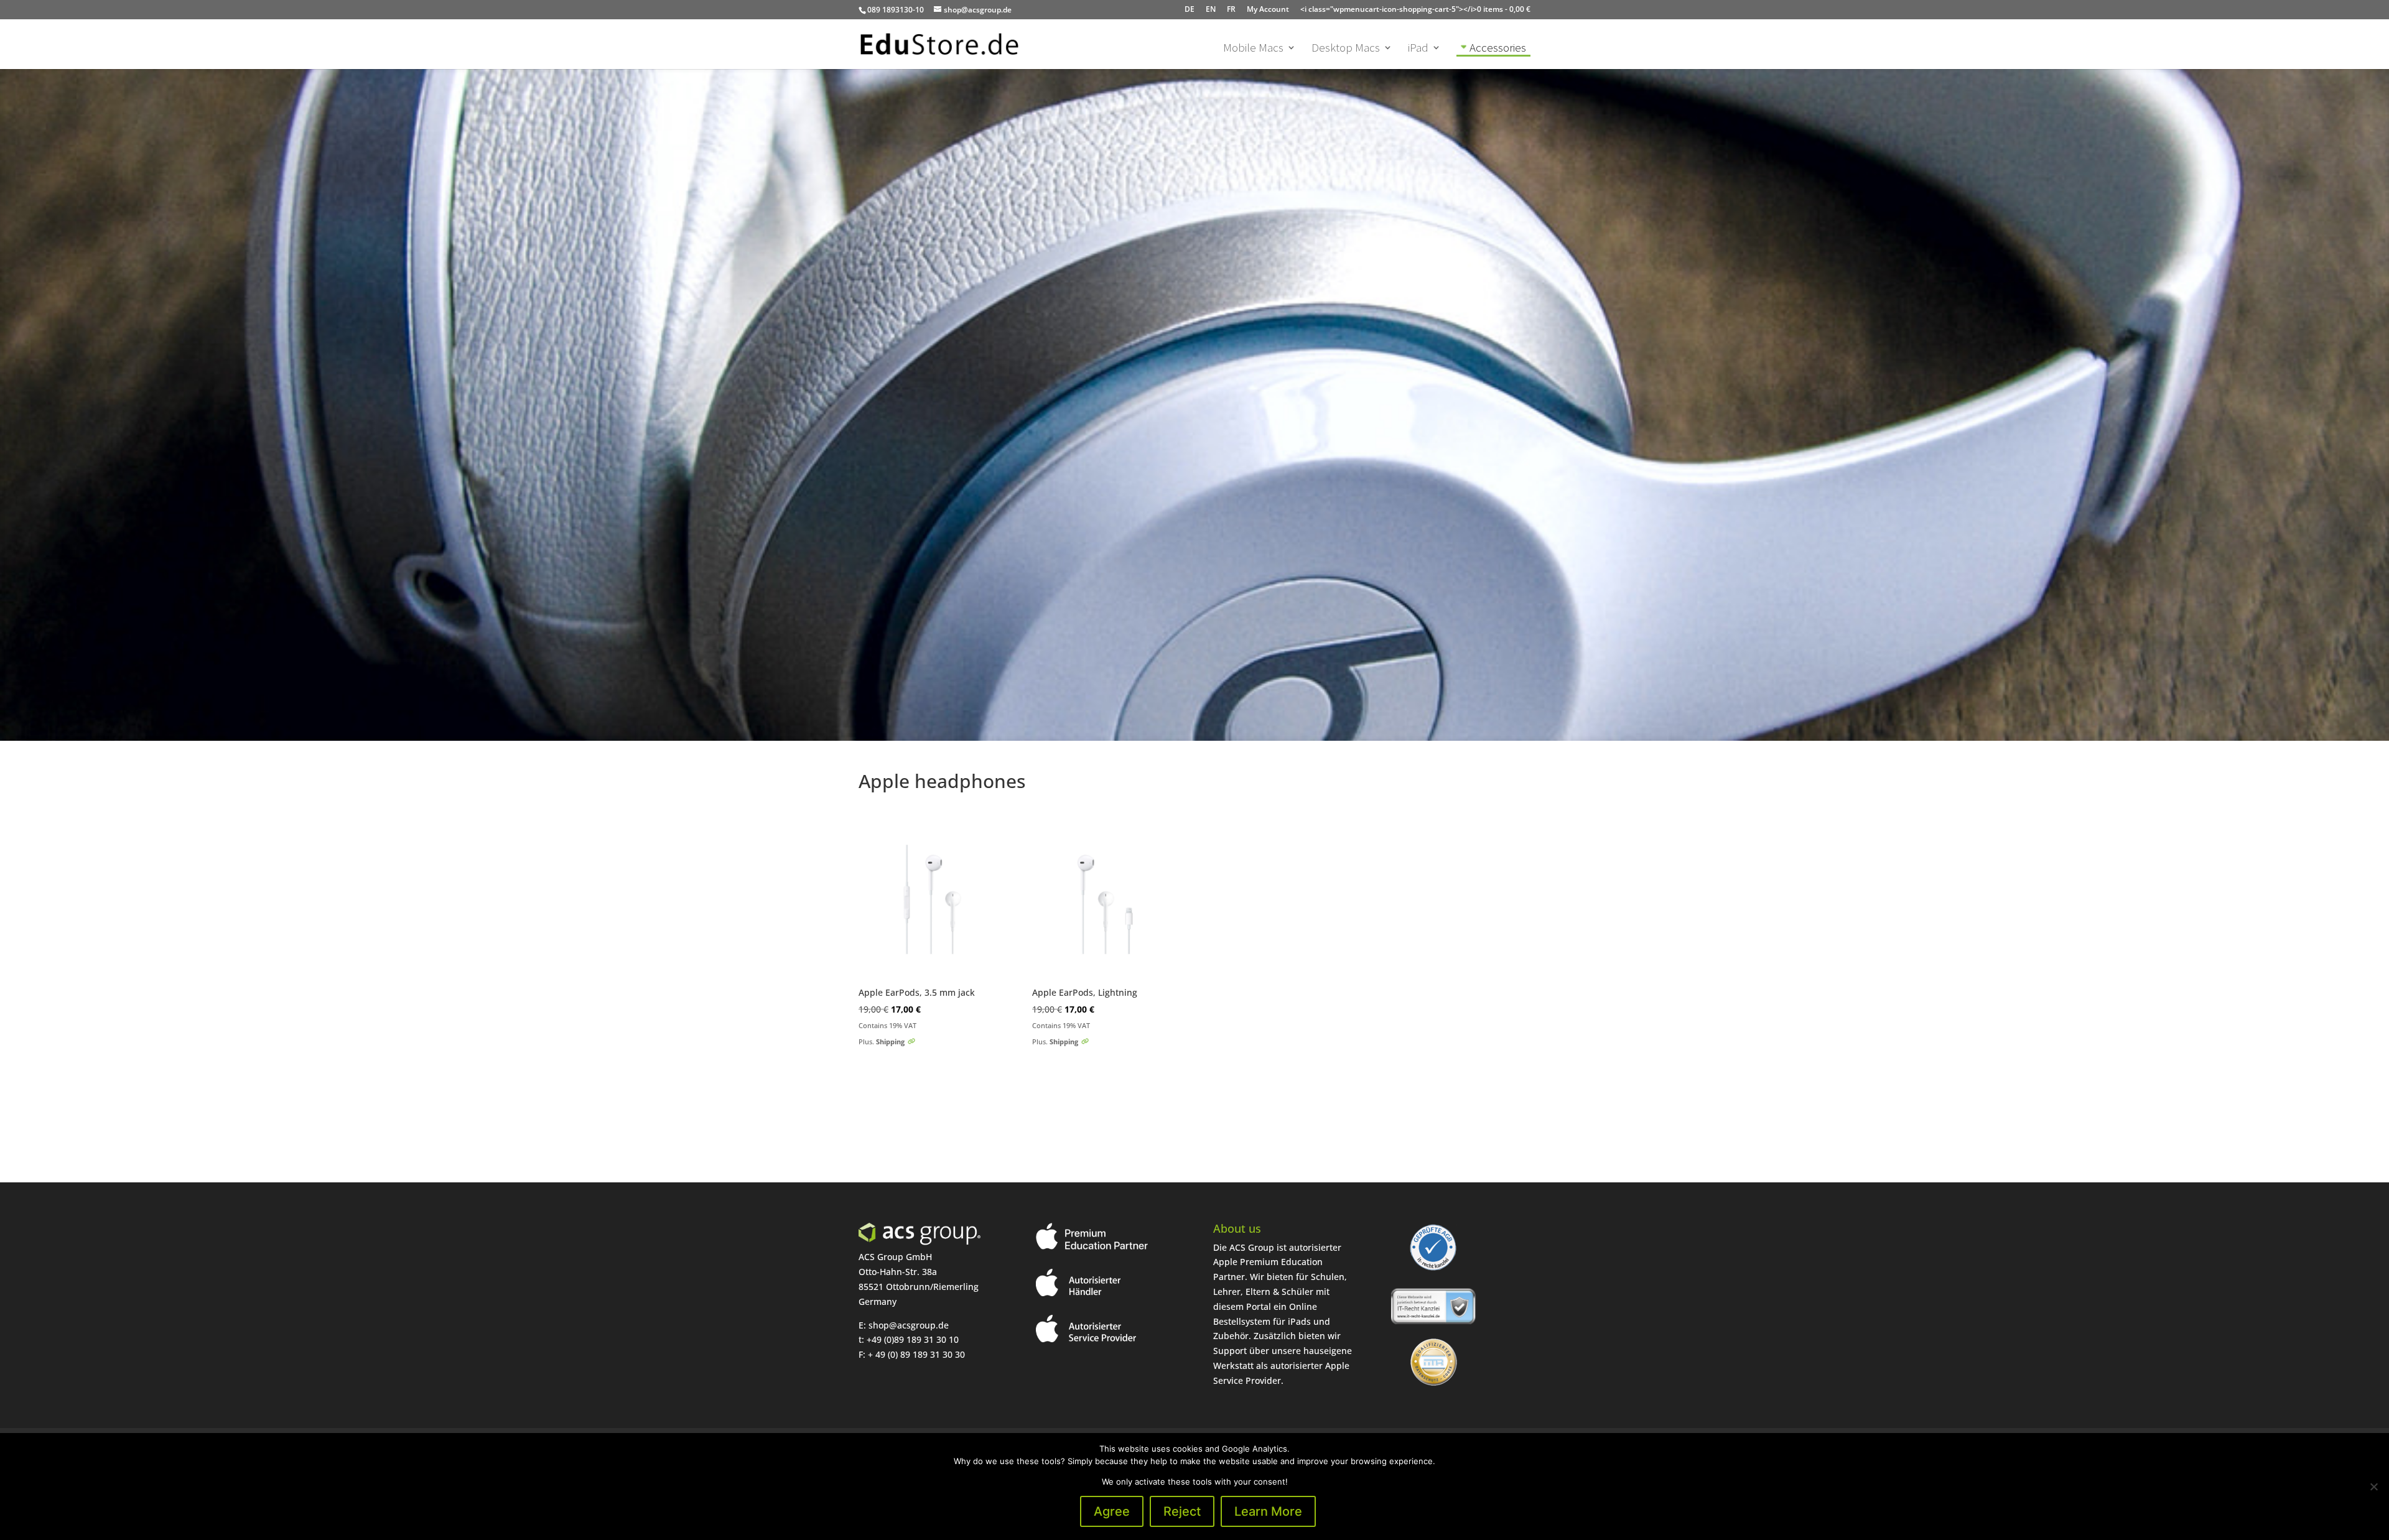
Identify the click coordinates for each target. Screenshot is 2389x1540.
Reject (1182, 1511)
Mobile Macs (1253, 49)
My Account (1268, 9)
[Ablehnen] (2373, 1487)
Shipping (890, 1041)
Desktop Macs (1346, 49)
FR (1231, 9)
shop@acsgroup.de (909, 1325)
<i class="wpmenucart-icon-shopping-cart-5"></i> (1415, 9)
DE (1190, 9)
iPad (1418, 49)
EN (1211, 9)
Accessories (1498, 47)
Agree (1112, 1511)
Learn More (1268, 1511)
